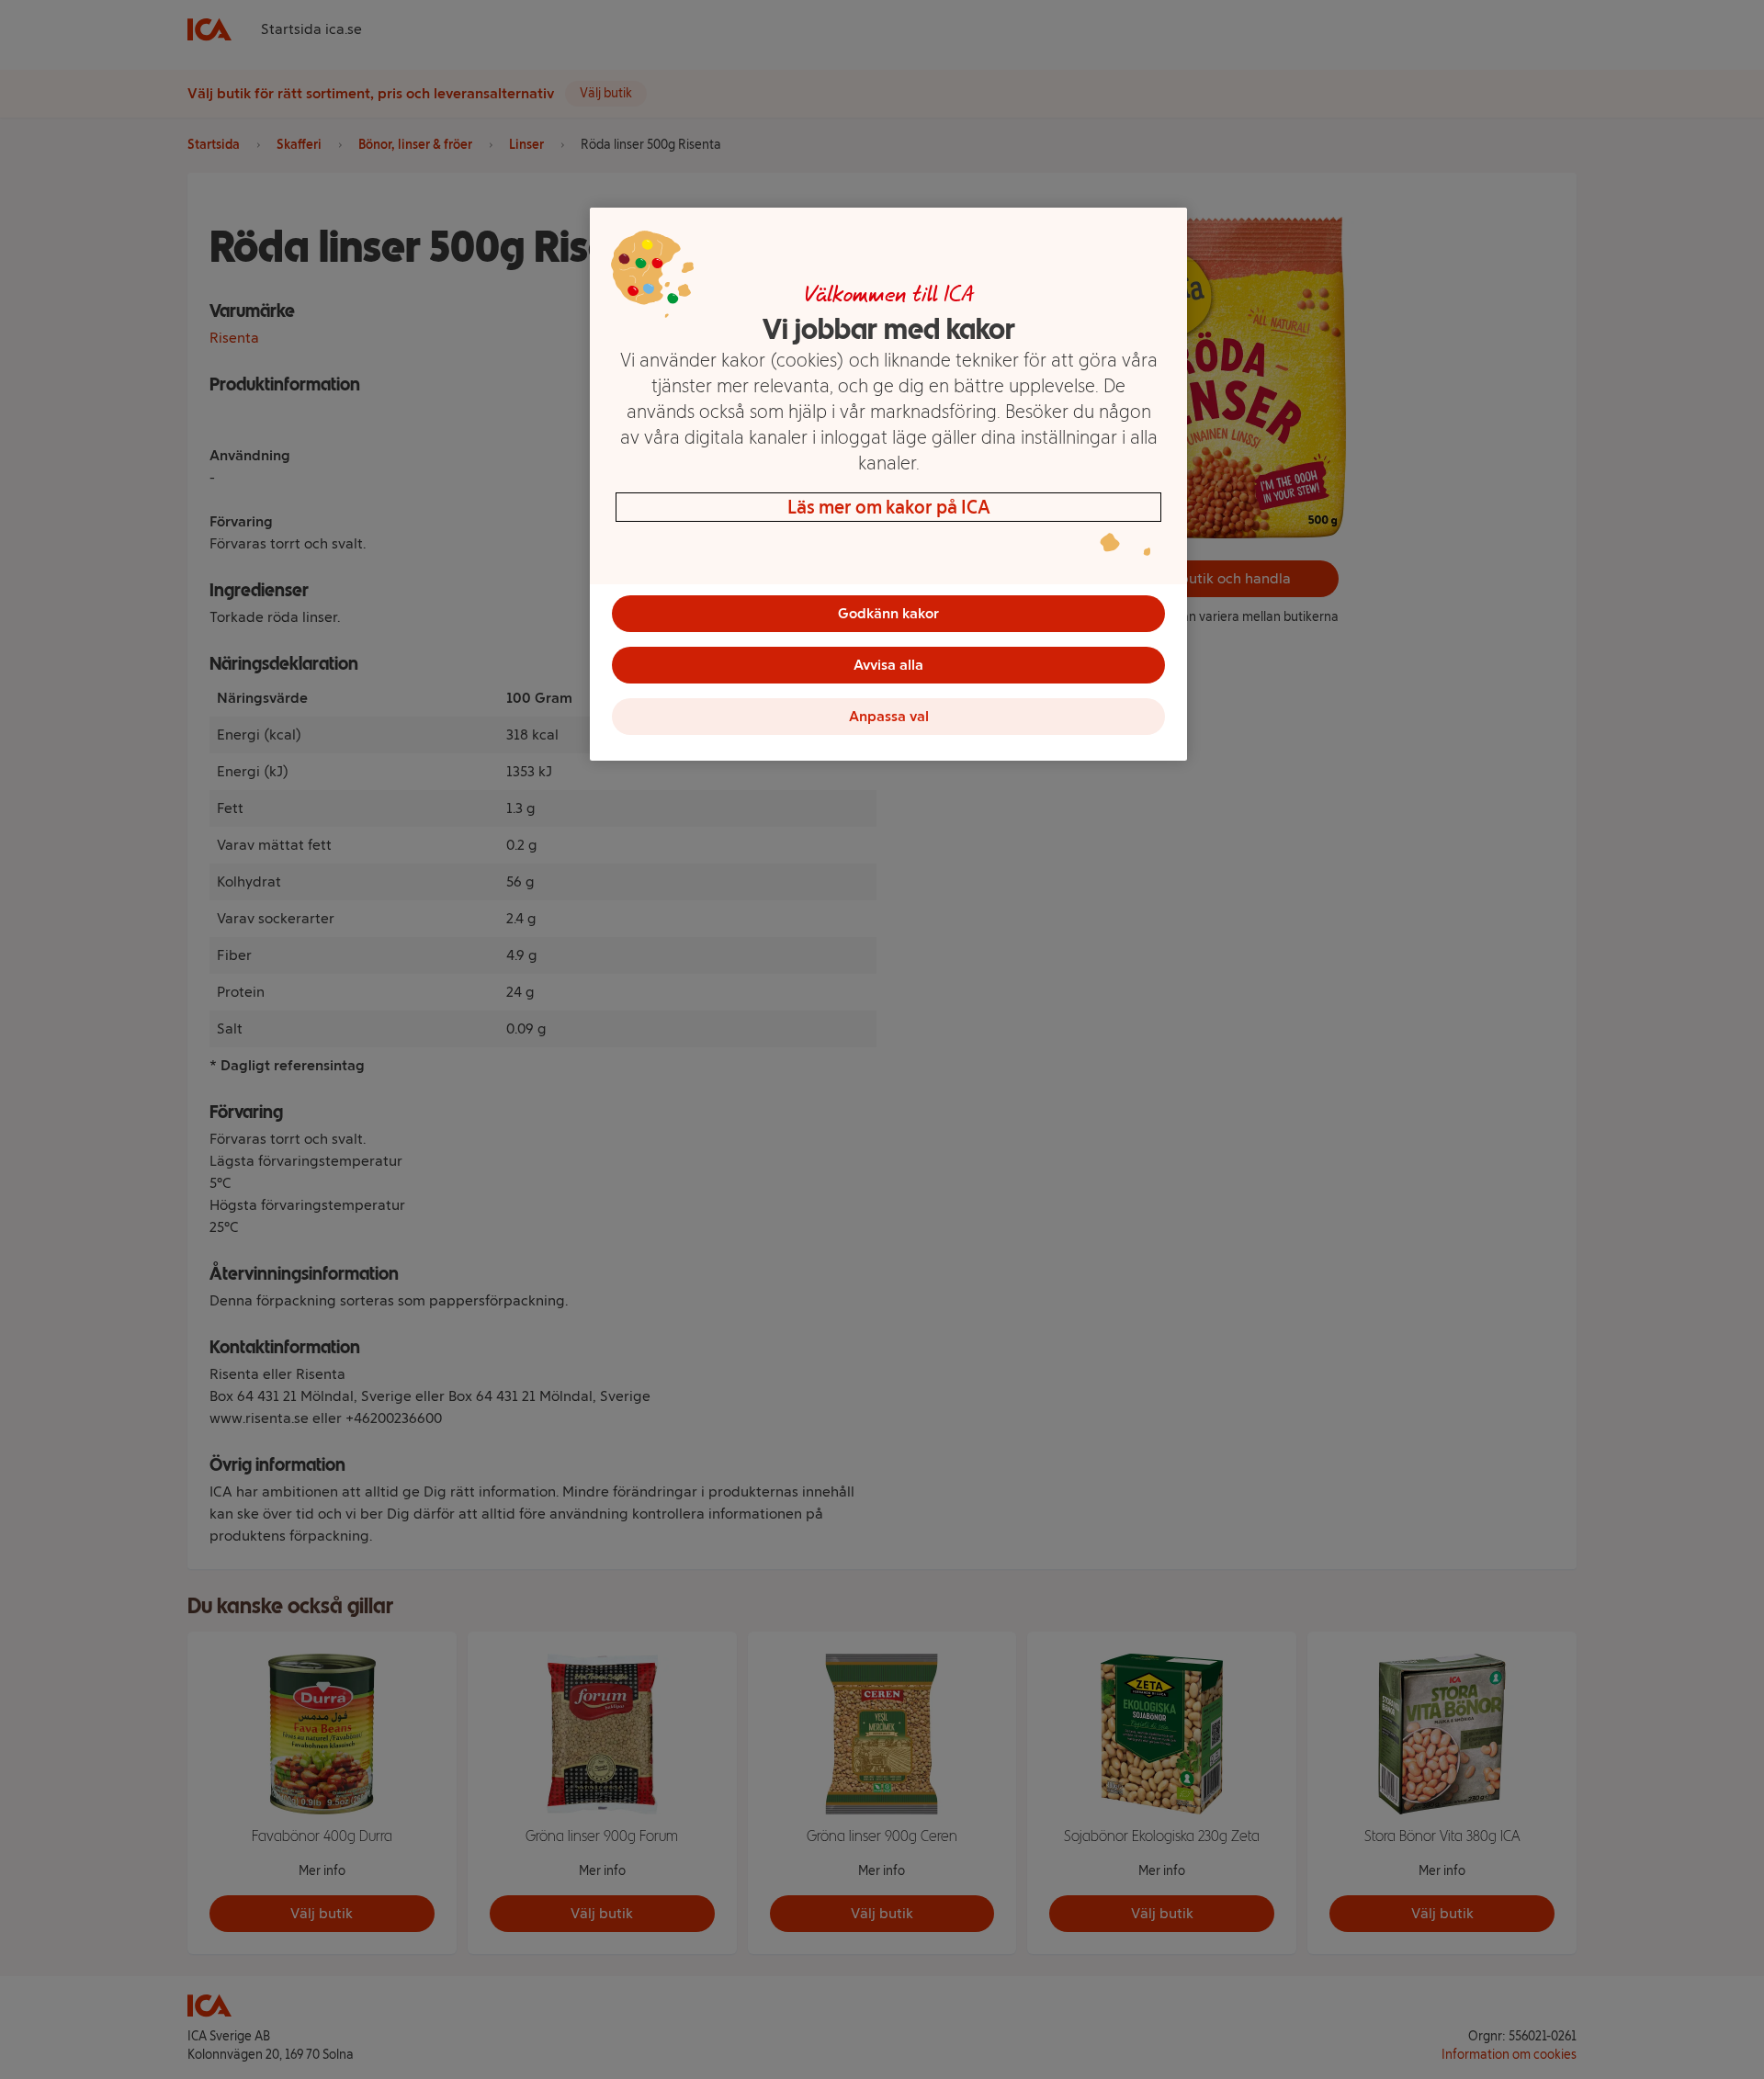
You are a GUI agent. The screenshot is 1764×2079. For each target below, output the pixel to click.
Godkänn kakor (888, 613)
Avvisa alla (888, 665)
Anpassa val (889, 716)
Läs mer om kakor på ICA (889, 507)
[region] (888, 484)
